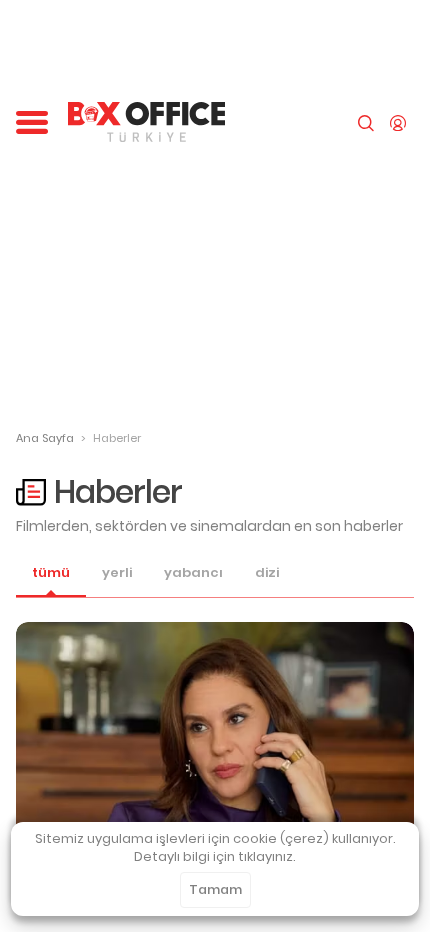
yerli (117, 573)
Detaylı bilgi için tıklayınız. (215, 856)
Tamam (215, 889)
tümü (51, 573)
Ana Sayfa (45, 438)
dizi (267, 573)
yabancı (193, 573)
